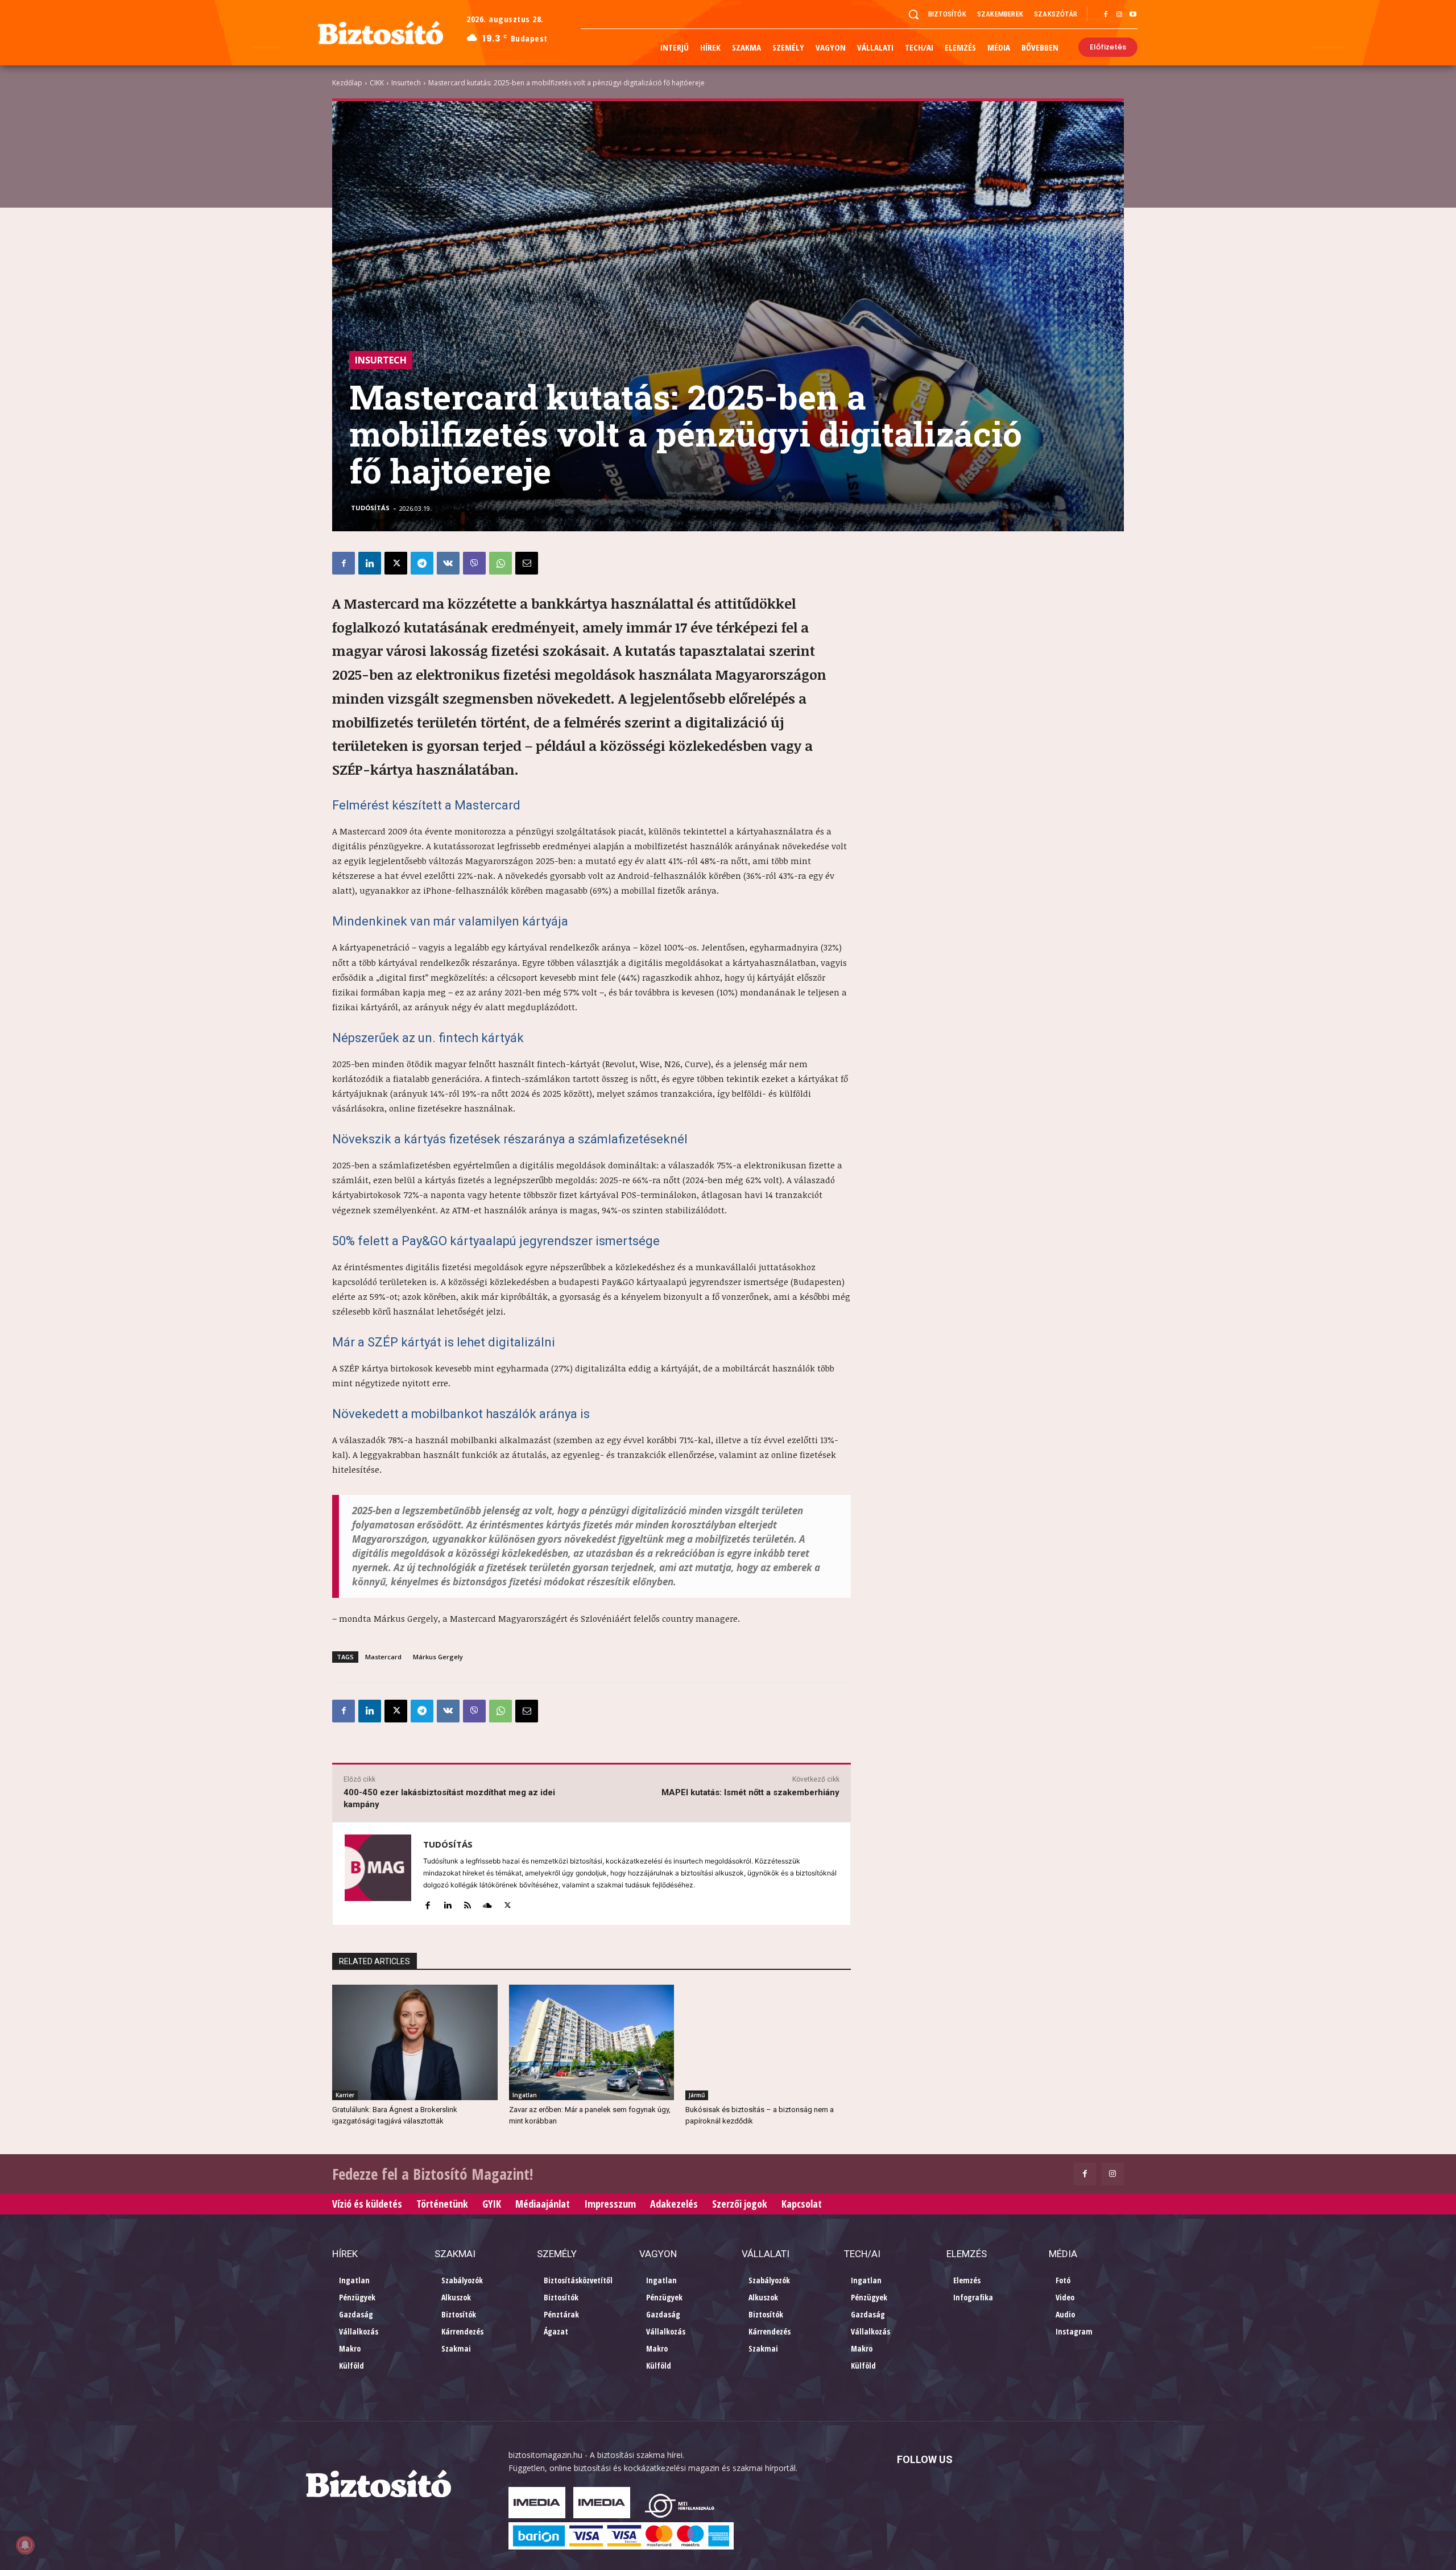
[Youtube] (1133, 15)
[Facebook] (1106, 15)
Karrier (345, 2095)
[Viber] (474, 563)
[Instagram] (1119, 15)
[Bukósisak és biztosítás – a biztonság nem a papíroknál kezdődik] (768, 2042)
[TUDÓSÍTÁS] (378, 1874)
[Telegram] (422, 563)
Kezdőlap (347, 83)
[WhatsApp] (500, 563)
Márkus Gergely (438, 1657)
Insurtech (406, 83)
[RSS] (467, 1903)
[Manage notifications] (25, 2545)
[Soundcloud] (487, 1903)
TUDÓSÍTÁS (370, 508)
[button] (913, 14)
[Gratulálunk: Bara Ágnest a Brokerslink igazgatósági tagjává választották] (415, 2042)
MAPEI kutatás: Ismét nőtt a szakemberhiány (750, 1792)
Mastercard (383, 1657)
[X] (396, 563)
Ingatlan (525, 2095)
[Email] (527, 563)
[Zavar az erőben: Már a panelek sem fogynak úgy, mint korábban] (592, 2042)
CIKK (377, 83)
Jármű (697, 2095)
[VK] (448, 563)
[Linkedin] (370, 563)
